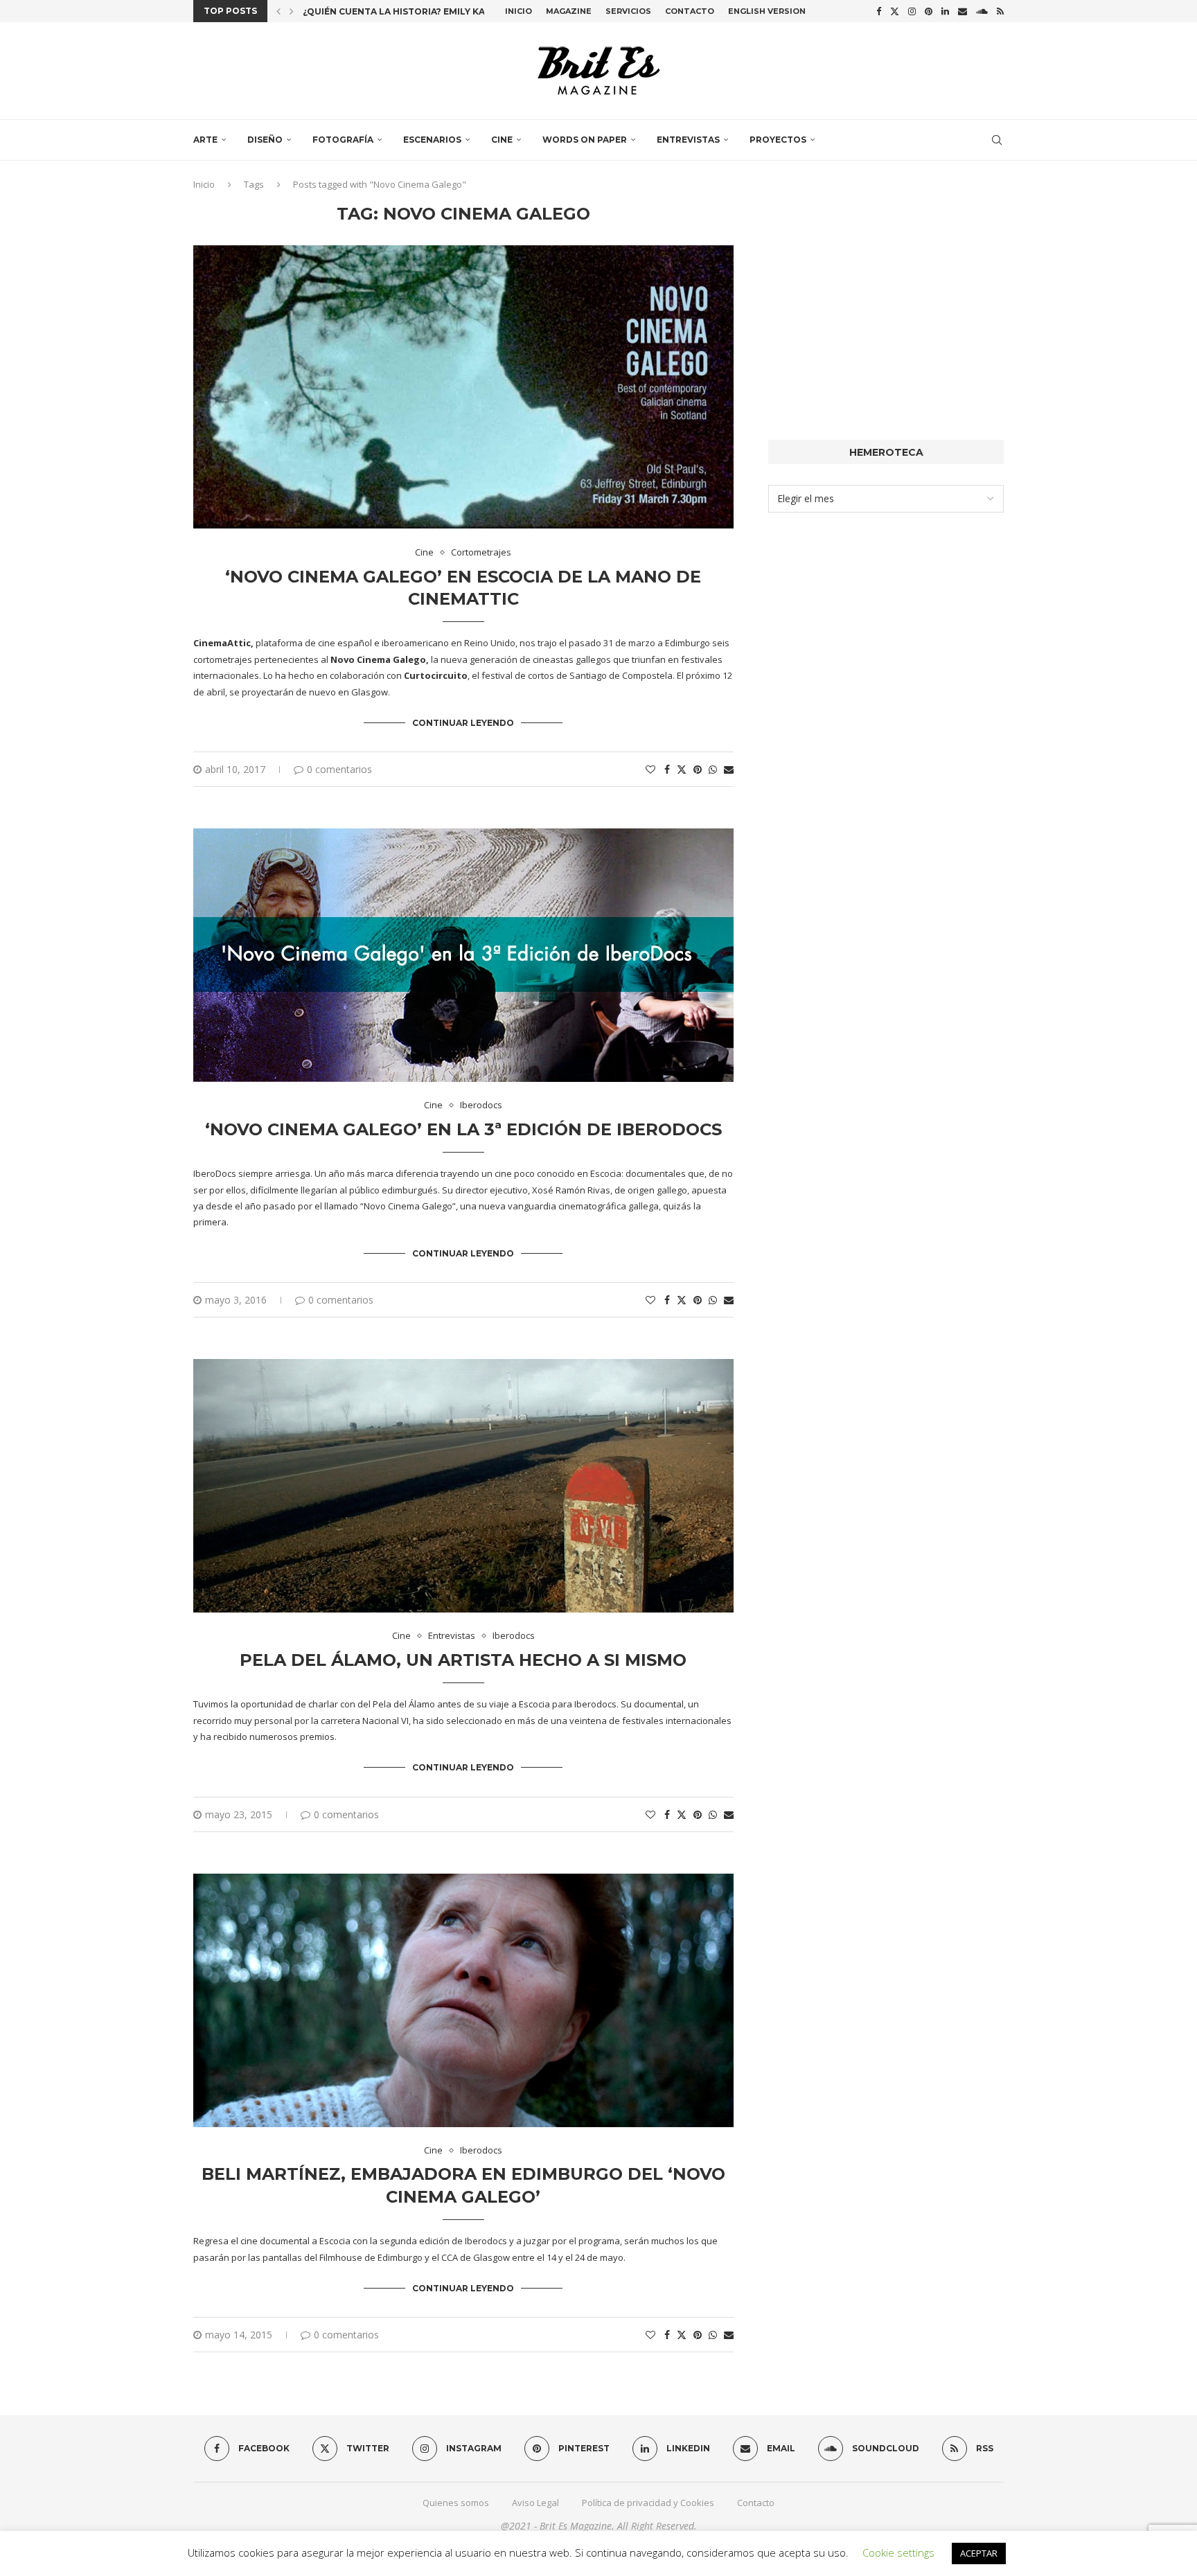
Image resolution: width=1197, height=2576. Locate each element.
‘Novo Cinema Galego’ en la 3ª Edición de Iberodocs (463, 1129)
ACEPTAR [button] (979, 2553)
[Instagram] (912, 11)
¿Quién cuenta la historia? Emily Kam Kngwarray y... (435, 11)
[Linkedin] (945, 11)
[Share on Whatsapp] (713, 769)
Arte (205, 140)
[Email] (963, 11)
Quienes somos (456, 2503)
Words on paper (585, 140)
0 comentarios (339, 769)
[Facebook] (879, 11)
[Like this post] (650, 769)
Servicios (628, 11)
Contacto (690, 11)
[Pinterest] (929, 11)
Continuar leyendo (463, 723)
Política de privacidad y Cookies (648, 2503)
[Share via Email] (729, 769)
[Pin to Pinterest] (698, 769)
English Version (767, 11)
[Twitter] (895, 11)
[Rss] (1000, 11)
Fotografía (343, 140)
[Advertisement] (886, 301)
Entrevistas (688, 140)
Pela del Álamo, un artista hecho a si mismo (463, 1660)
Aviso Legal (535, 2503)
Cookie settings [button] (898, 2552)
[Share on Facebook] (667, 769)
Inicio (518, 11)
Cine (502, 140)
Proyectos (778, 140)
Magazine (569, 11)
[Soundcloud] (982, 11)
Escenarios (432, 140)
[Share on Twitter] (682, 769)
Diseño (265, 140)
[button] (278, 11)
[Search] (997, 140)
